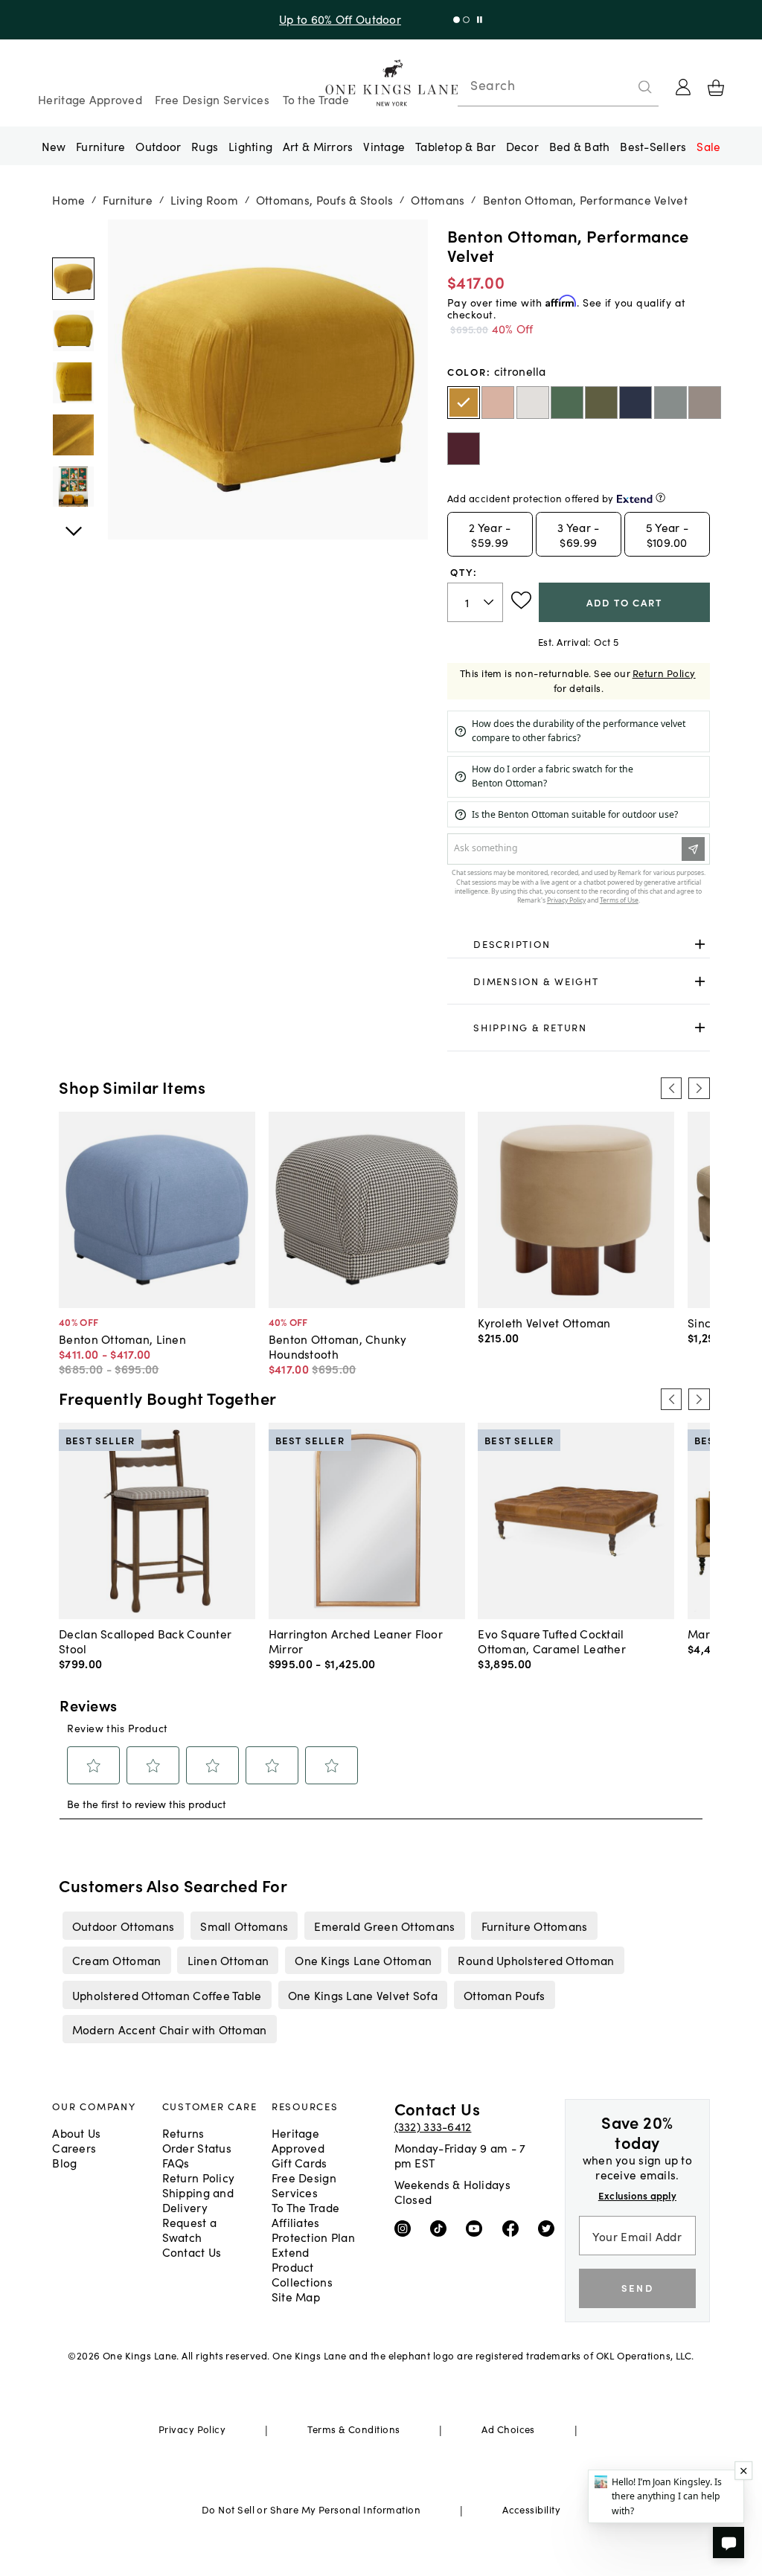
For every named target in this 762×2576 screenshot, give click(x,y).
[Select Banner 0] (457, 20)
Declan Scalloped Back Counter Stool (145, 1641)
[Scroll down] (73, 236)
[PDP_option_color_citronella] (464, 403)
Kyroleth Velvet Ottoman (544, 1322)
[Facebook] (514, 2228)
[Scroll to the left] (671, 1088)
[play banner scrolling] (480, 20)
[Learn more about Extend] (660, 497)
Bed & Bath (580, 146)
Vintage (384, 146)
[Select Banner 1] (466, 20)
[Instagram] (406, 2228)
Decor (522, 146)
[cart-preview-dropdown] (716, 88)
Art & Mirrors (318, 146)
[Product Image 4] (73, 487)
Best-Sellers (653, 146)
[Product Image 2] (73, 383)
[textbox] (475, 602)
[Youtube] (477, 2228)
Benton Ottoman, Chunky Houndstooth (337, 1346)
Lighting (250, 146)
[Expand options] (700, 945)
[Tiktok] (442, 2228)
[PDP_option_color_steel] (705, 403)
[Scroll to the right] (699, 1088)
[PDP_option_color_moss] (601, 403)
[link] (579, 945)
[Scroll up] (73, 523)
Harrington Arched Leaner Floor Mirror (356, 1641)
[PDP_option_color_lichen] (670, 403)
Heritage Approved (90, 99)
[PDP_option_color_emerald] (567, 403)
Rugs (205, 146)
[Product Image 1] (73, 331)
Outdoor (158, 146)
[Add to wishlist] (521, 600)
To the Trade (316, 99)
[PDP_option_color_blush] (498, 403)
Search (493, 85)
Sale (708, 146)
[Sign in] (683, 87)
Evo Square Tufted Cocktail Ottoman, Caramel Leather (552, 1641)
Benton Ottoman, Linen (122, 1339)
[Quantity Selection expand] (490, 602)
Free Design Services (212, 99)
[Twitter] (550, 2228)
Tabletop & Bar (455, 146)
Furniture (100, 146)
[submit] (645, 87)
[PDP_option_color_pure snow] (533, 403)
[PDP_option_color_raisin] (464, 449)
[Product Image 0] (73, 279)
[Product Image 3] (73, 435)
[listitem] (123, 1926)
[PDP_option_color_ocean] (635, 403)
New (54, 146)
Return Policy (664, 673)
